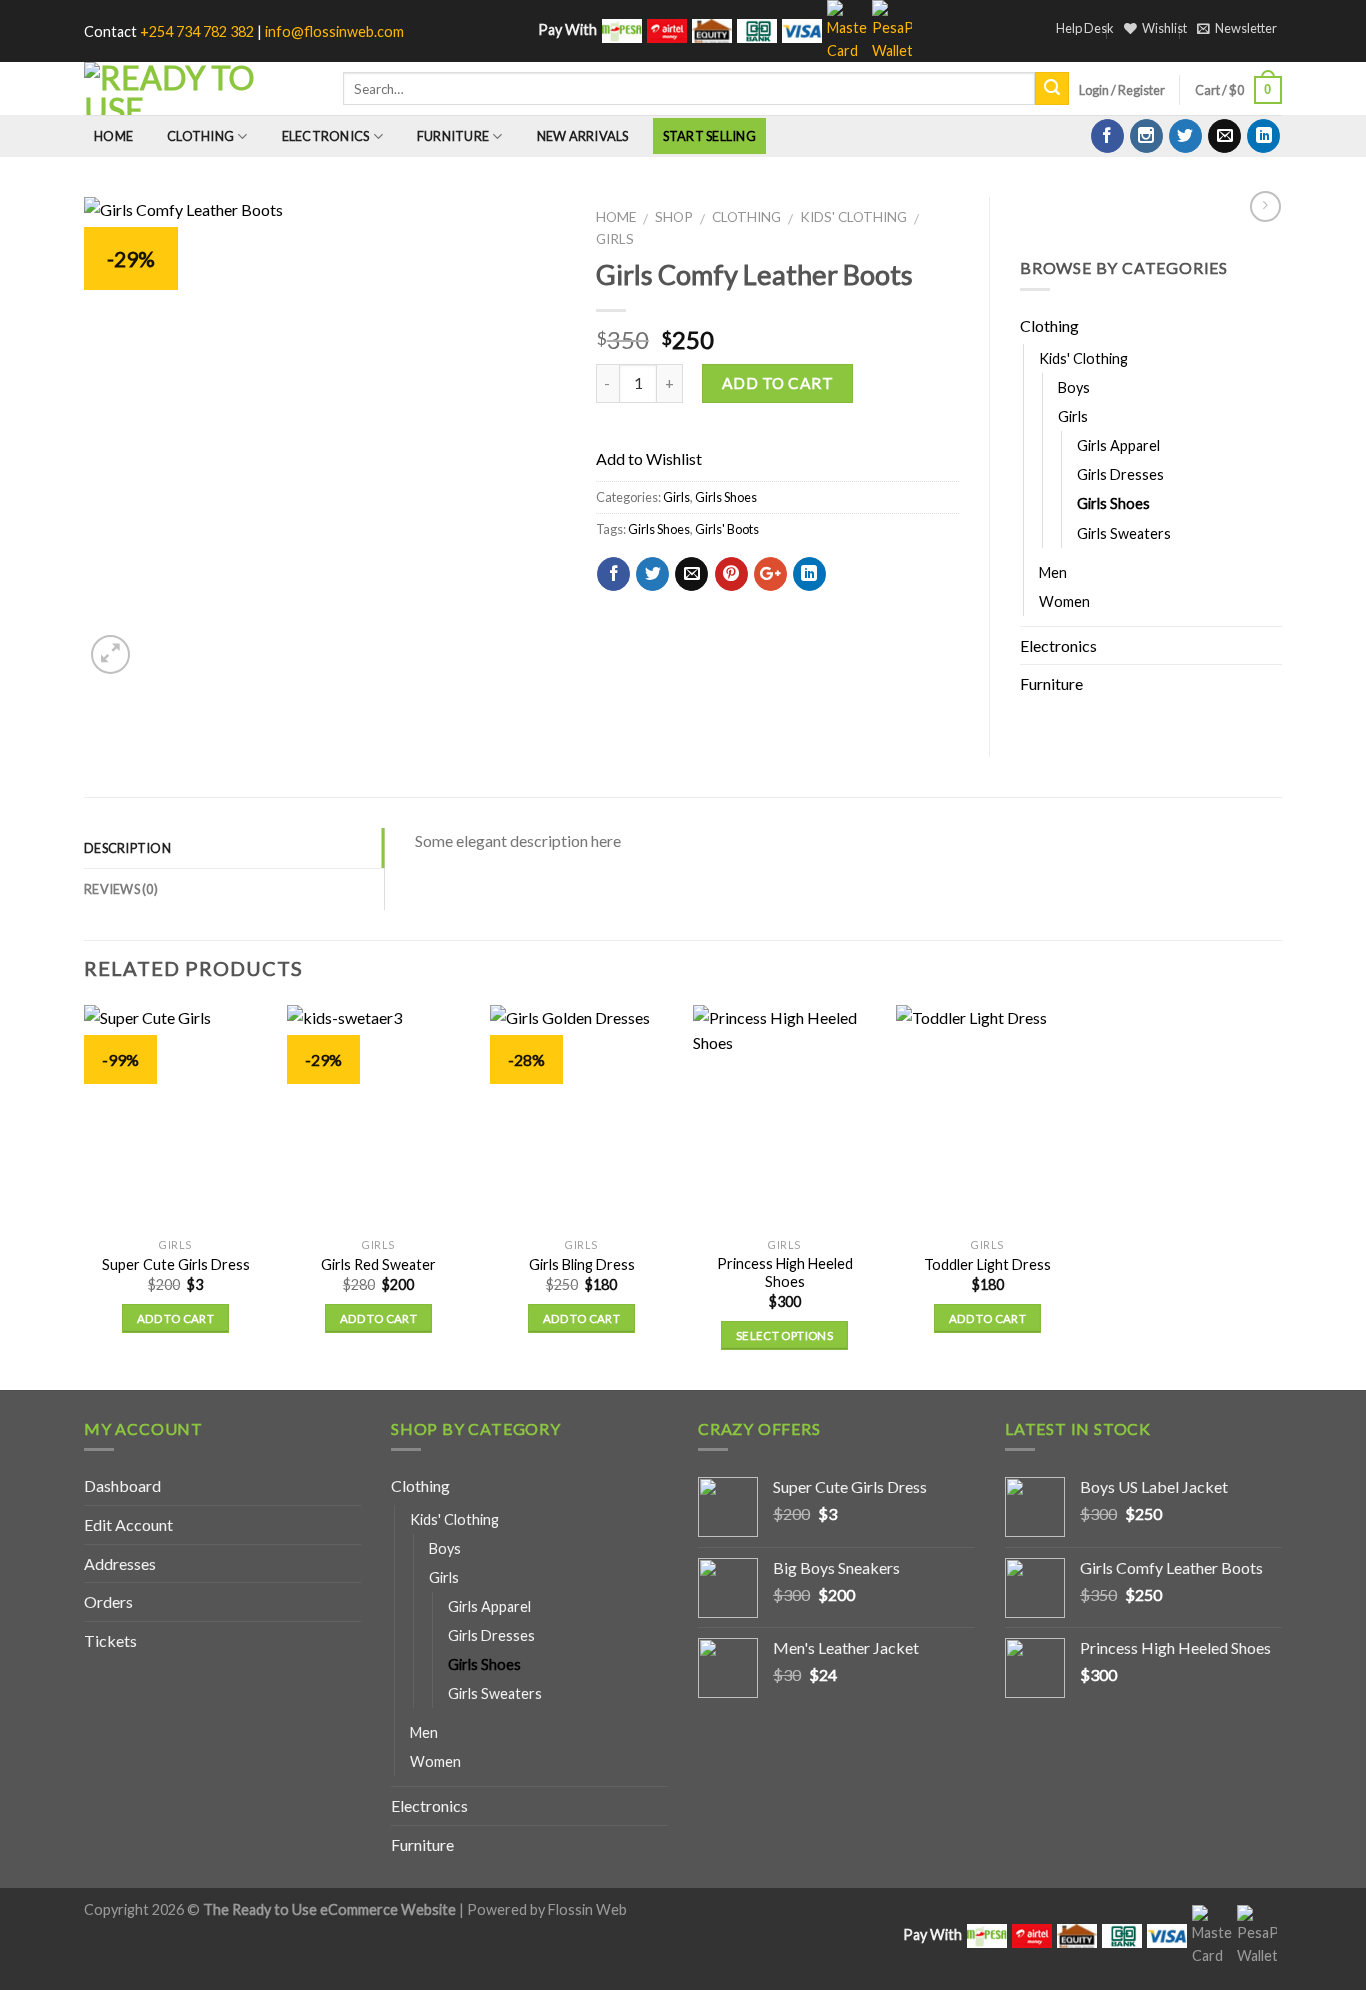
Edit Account (128, 1524)
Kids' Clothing (853, 217)
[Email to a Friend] (691, 574)
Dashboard (122, 1485)
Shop (674, 217)
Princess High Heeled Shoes (785, 1273)
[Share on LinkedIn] (809, 574)
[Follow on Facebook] (1107, 136)
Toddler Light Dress (987, 1264)
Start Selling (709, 136)
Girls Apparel (1118, 445)
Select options (784, 1335)
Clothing (200, 136)
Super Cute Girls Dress (176, 1264)
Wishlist (1164, 28)
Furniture (453, 136)
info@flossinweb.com (334, 31)
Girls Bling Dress (582, 1264)
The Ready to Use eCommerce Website (329, 1909)
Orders (108, 1601)
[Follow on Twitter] (1185, 136)
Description (127, 848)
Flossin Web (587, 1909)
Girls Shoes (726, 497)
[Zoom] (110, 654)
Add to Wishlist (530, 269)
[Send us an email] (1224, 136)
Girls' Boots (727, 529)
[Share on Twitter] (652, 574)
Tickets (110, 1640)
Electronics (326, 136)
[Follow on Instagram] (1146, 136)
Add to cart (777, 383)
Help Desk (1085, 28)
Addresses (120, 1563)
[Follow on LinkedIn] (1263, 136)
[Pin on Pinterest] (731, 574)
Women (1064, 601)
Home (113, 136)
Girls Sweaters (1124, 533)
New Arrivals (583, 136)
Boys (1074, 387)
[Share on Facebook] (613, 574)
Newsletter (1246, 28)
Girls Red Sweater (378, 1264)
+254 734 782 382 (197, 31)
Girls (615, 239)
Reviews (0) (121, 889)
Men (1053, 572)
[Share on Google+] (770, 574)
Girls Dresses (1120, 474)
